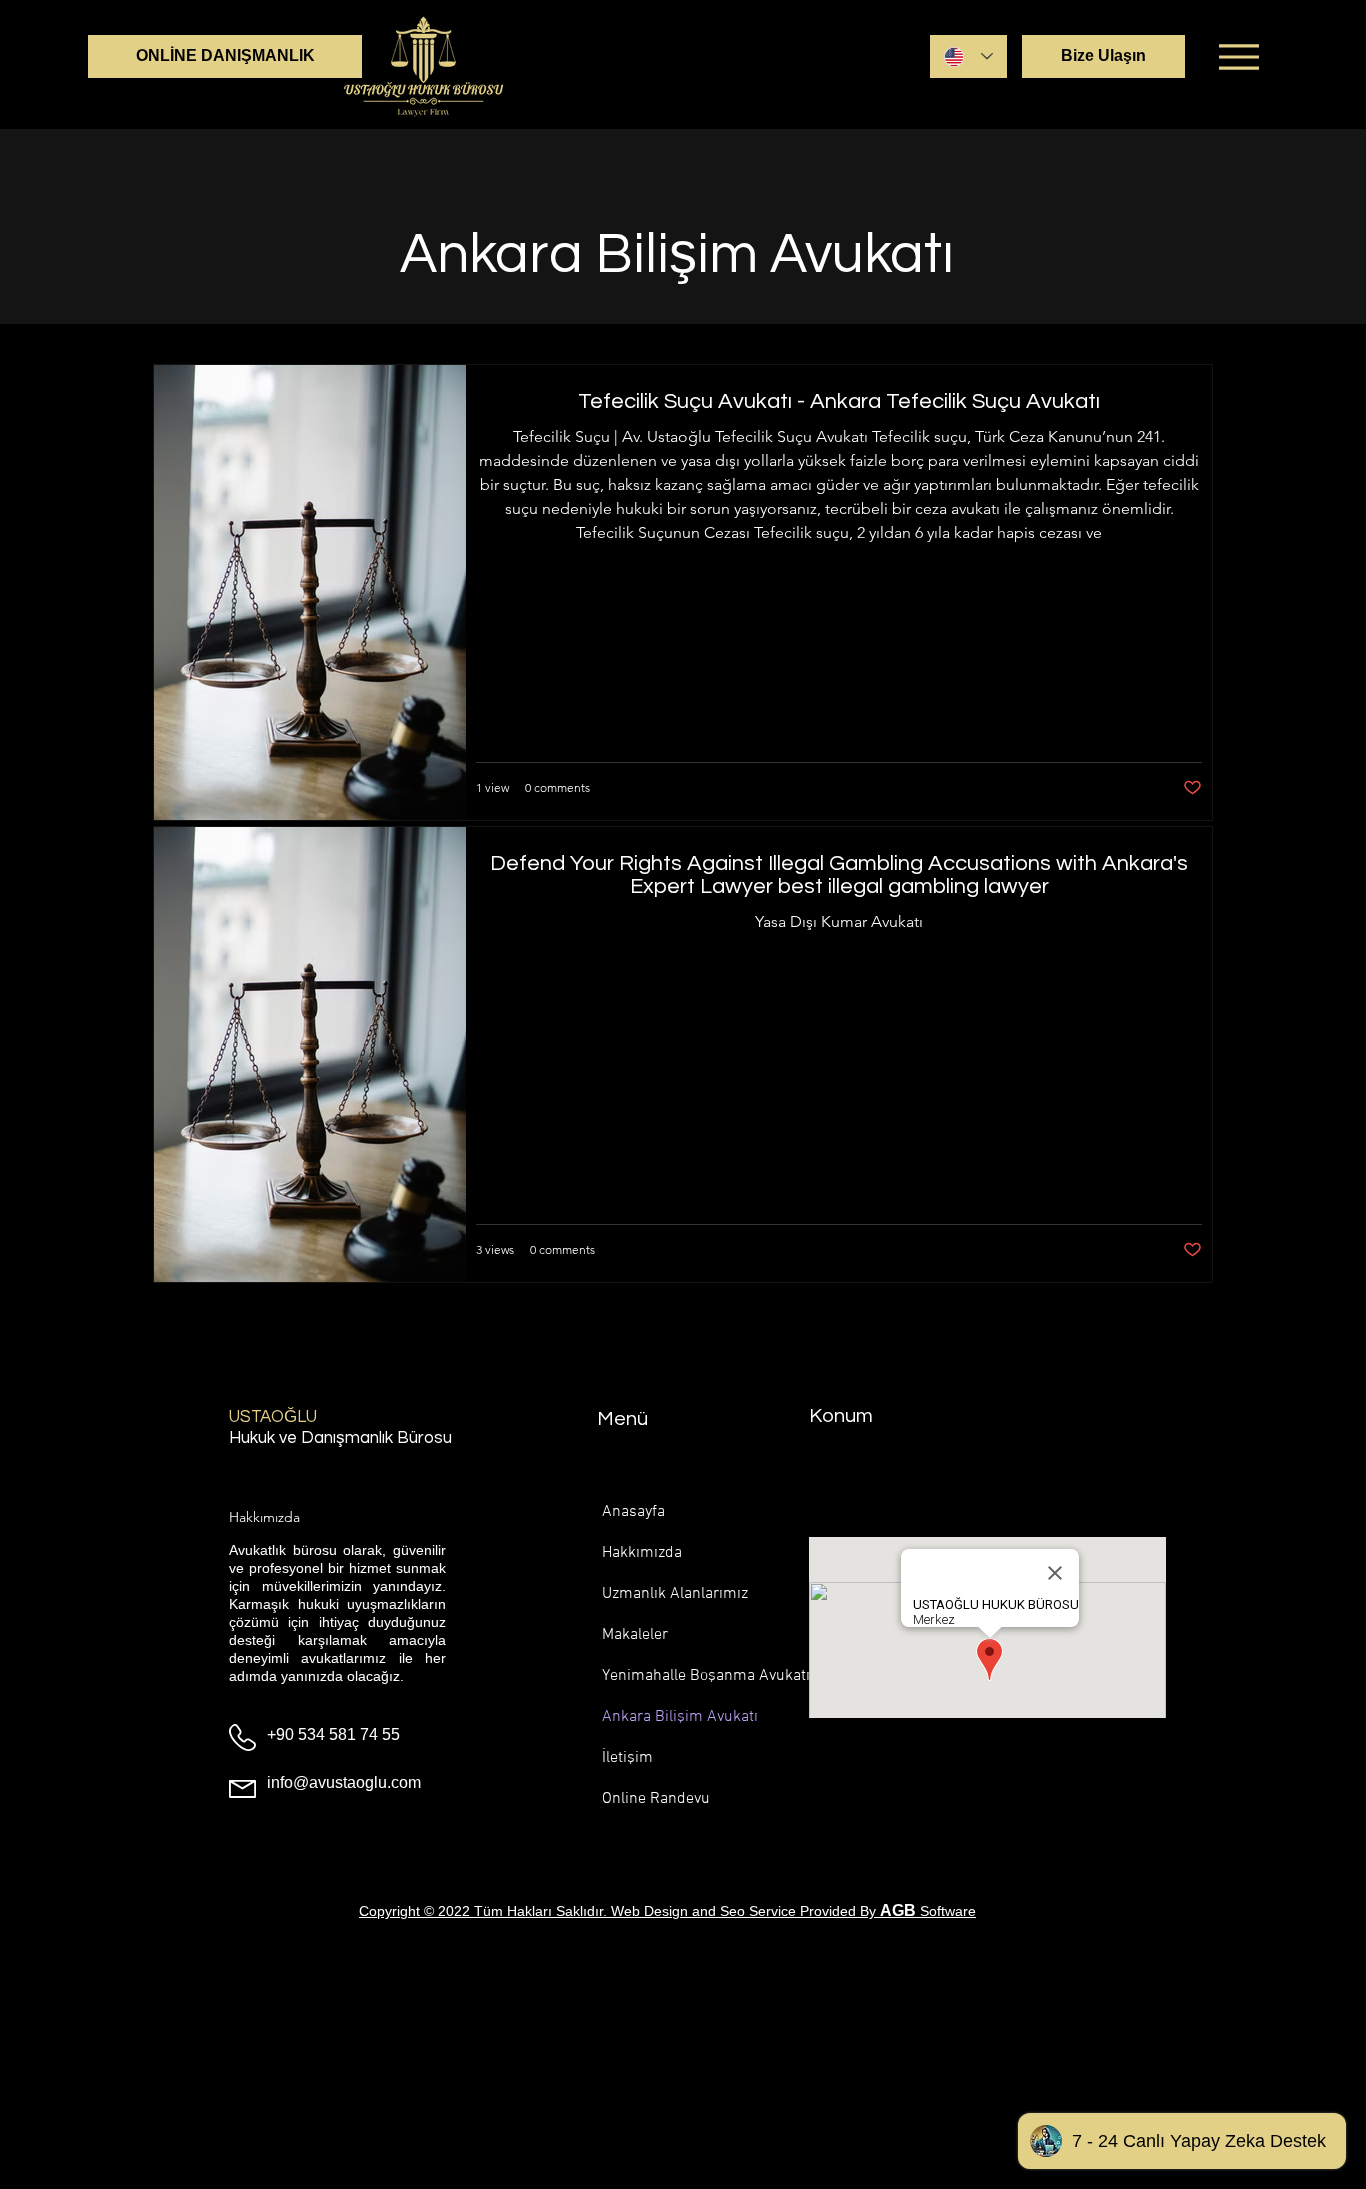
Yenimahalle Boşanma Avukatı (667, 1676)
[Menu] (1238, 56)
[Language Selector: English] (968, 56)
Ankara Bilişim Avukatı (667, 1717)
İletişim (627, 1758)
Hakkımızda (642, 1553)
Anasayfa (633, 1512)
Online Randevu (656, 1799)
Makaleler (635, 1635)
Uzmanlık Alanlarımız (667, 1594)
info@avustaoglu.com (344, 1782)
